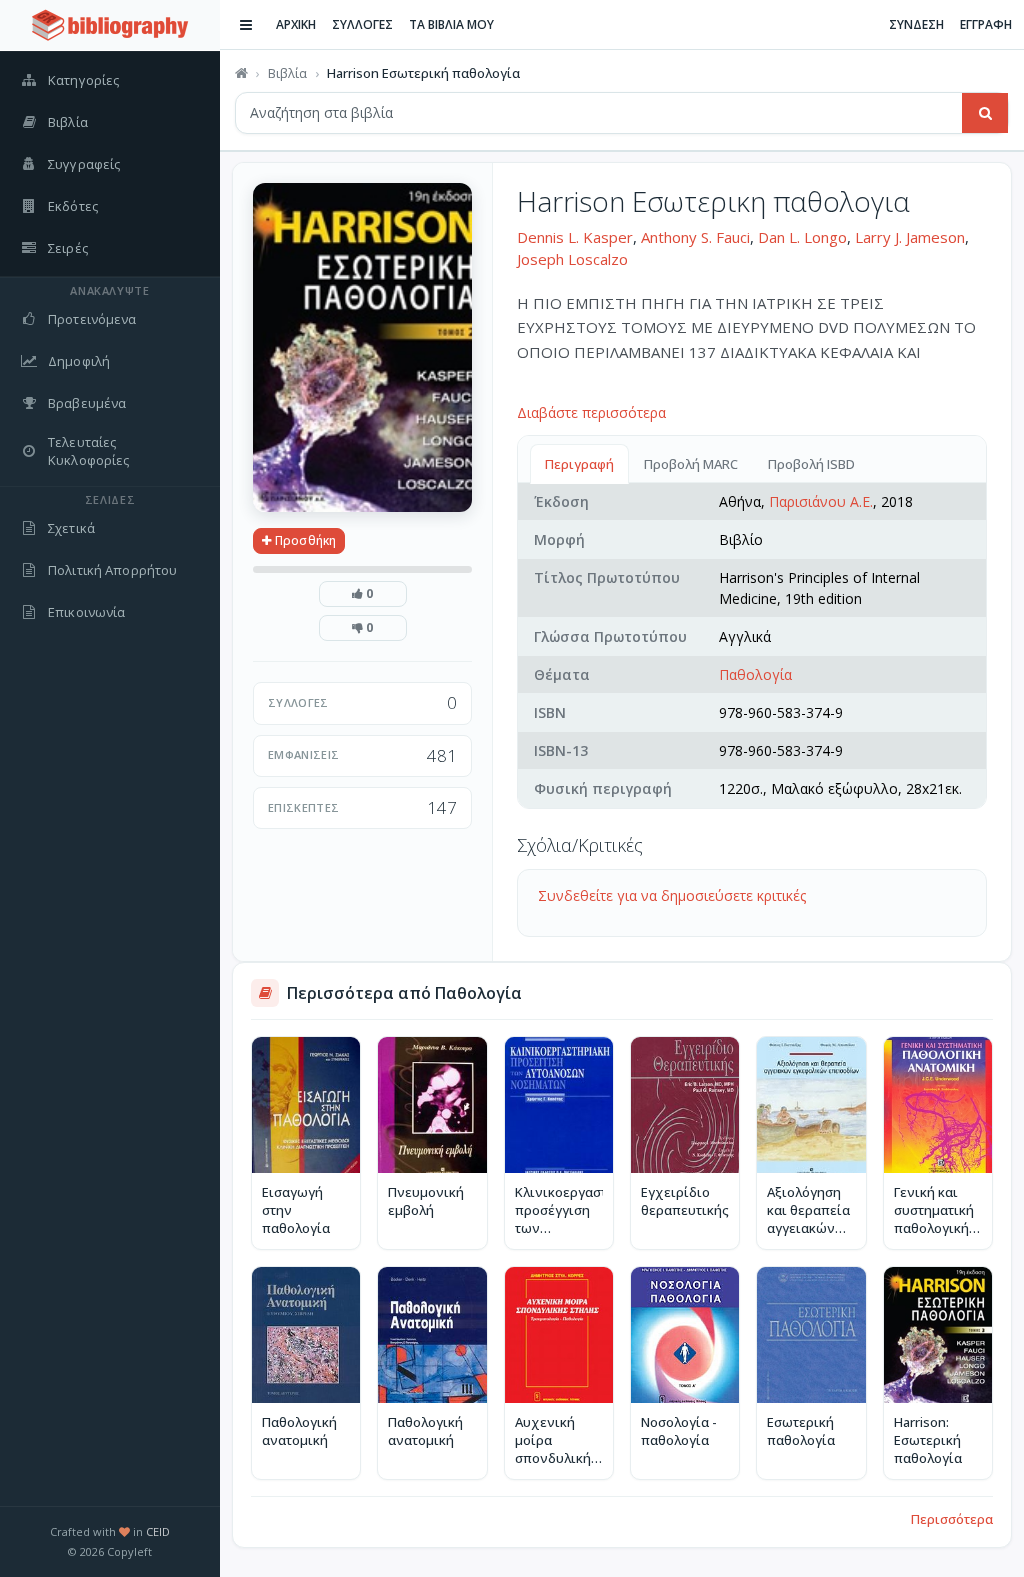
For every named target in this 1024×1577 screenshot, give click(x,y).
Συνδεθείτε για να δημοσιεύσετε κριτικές (672, 895)
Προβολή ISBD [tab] (811, 464)
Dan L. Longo (802, 237)
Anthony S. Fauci (695, 237)
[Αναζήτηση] (985, 113)
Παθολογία (755, 674)
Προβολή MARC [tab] (691, 464)
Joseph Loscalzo (572, 259)
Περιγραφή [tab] (579, 464)
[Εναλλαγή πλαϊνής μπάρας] (246, 25)
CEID (158, 1531)
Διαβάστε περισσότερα (591, 412)
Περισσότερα (952, 1519)
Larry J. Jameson (910, 237)
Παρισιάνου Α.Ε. (821, 501)
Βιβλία (287, 73)
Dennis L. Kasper (575, 237)
